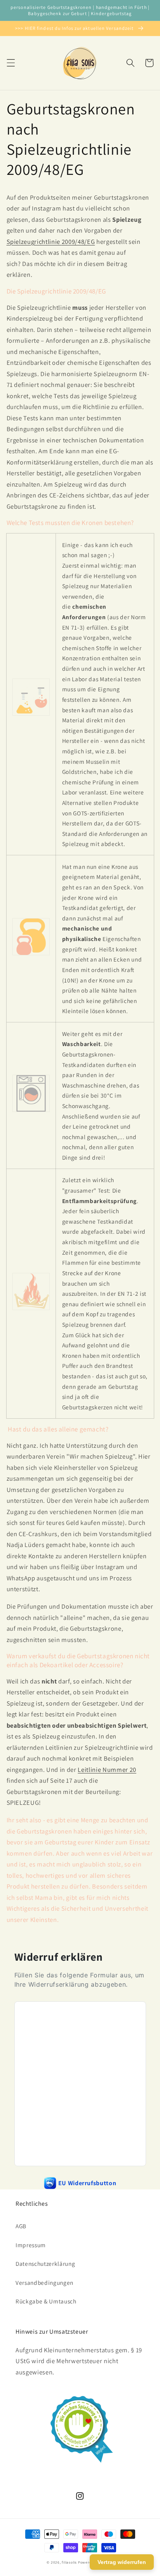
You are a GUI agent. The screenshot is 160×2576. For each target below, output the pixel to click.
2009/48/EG (78, 242)
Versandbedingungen (44, 2282)
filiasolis (69, 2562)
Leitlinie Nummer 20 (107, 1770)
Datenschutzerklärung (45, 2263)
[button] (10, 63)
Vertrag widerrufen (122, 2562)
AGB (21, 2226)
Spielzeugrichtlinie (34, 242)
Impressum (31, 2245)
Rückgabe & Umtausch (46, 2301)
